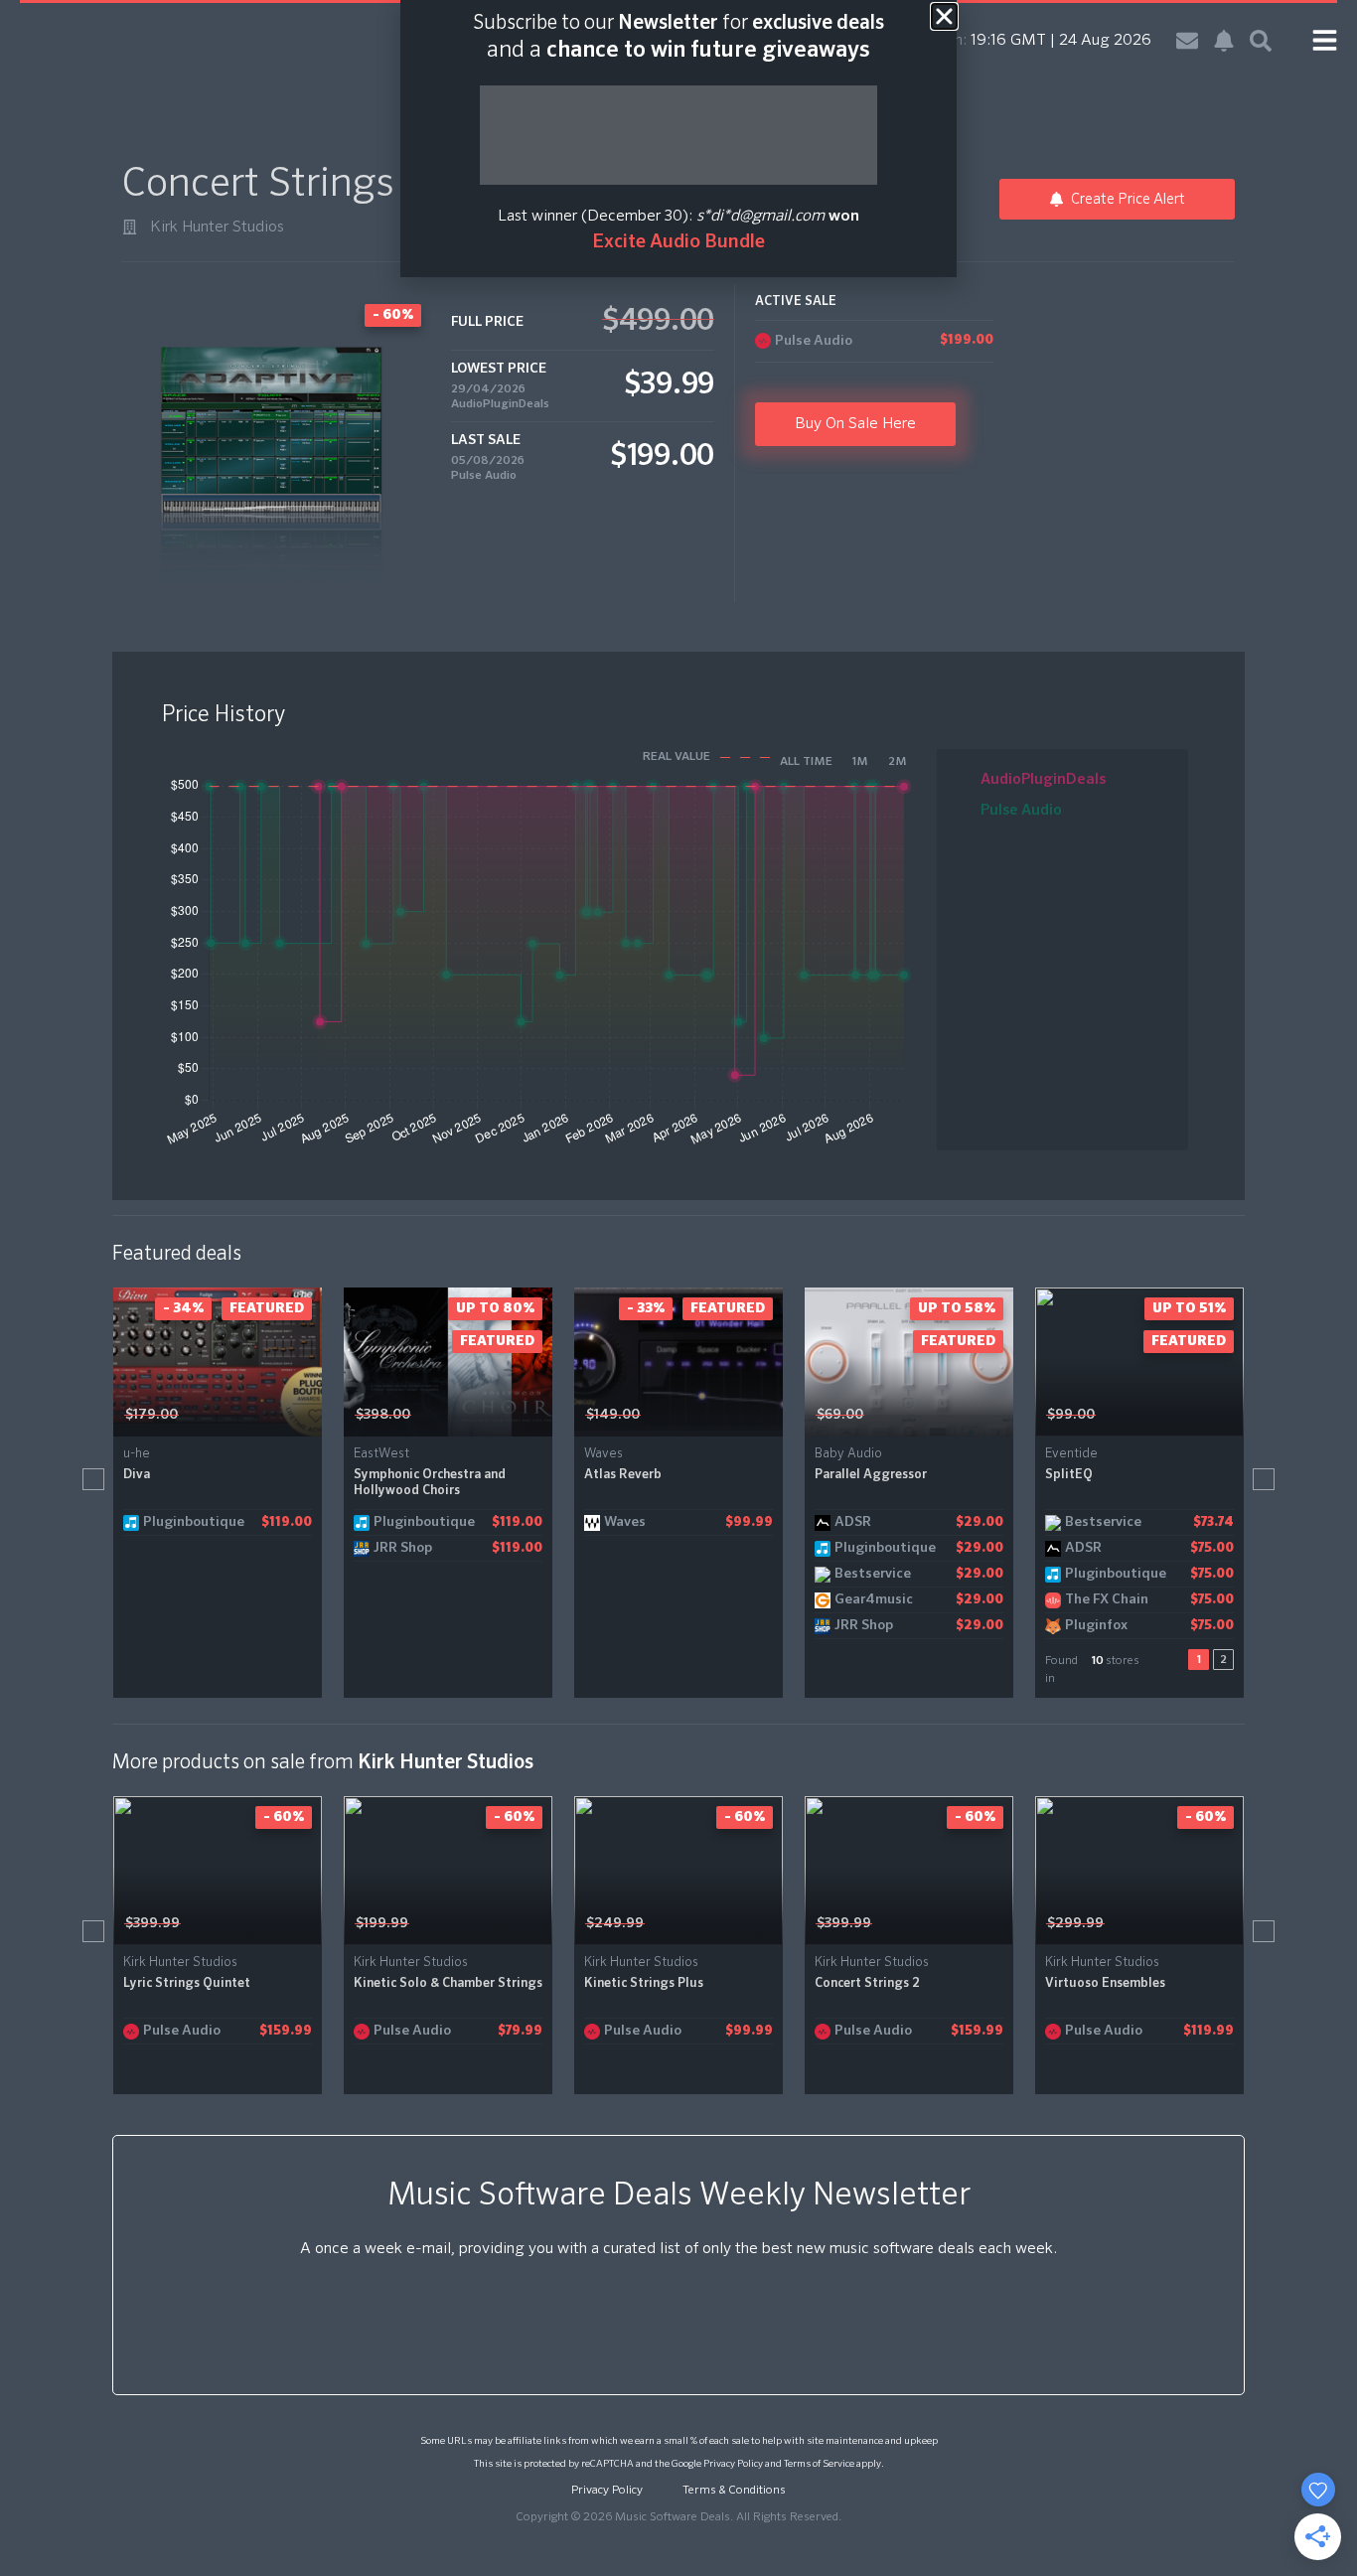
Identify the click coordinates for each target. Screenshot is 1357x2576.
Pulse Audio (484, 476)
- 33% (646, 1308)
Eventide (1071, 1454)
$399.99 (152, 1923)
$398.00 (383, 1415)
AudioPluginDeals (500, 404)
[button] (93, 1479)
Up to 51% (1189, 1308)
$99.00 (1071, 1415)
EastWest (381, 1454)
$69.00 (840, 1415)
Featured (267, 1308)
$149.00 (613, 1415)
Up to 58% (957, 1308)
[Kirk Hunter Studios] (130, 227)
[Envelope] (1187, 41)
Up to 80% (495, 1308)
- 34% (183, 1308)
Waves (603, 1454)
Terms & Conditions (734, 2491)
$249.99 (615, 1923)
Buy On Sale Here (855, 424)
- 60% (284, 1817)
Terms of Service (819, 2464)
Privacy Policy (733, 2464)
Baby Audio (848, 1454)
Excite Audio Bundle (678, 242)
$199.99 (382, 1923)
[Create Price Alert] (308, 1414)
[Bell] (1224, 41)
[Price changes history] (282, 1414)
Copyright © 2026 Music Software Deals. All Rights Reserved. (678, 2517)
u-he (137, 1454)
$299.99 (1075, 1923)
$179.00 (151, 1415)
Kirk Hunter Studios (217, 227)
